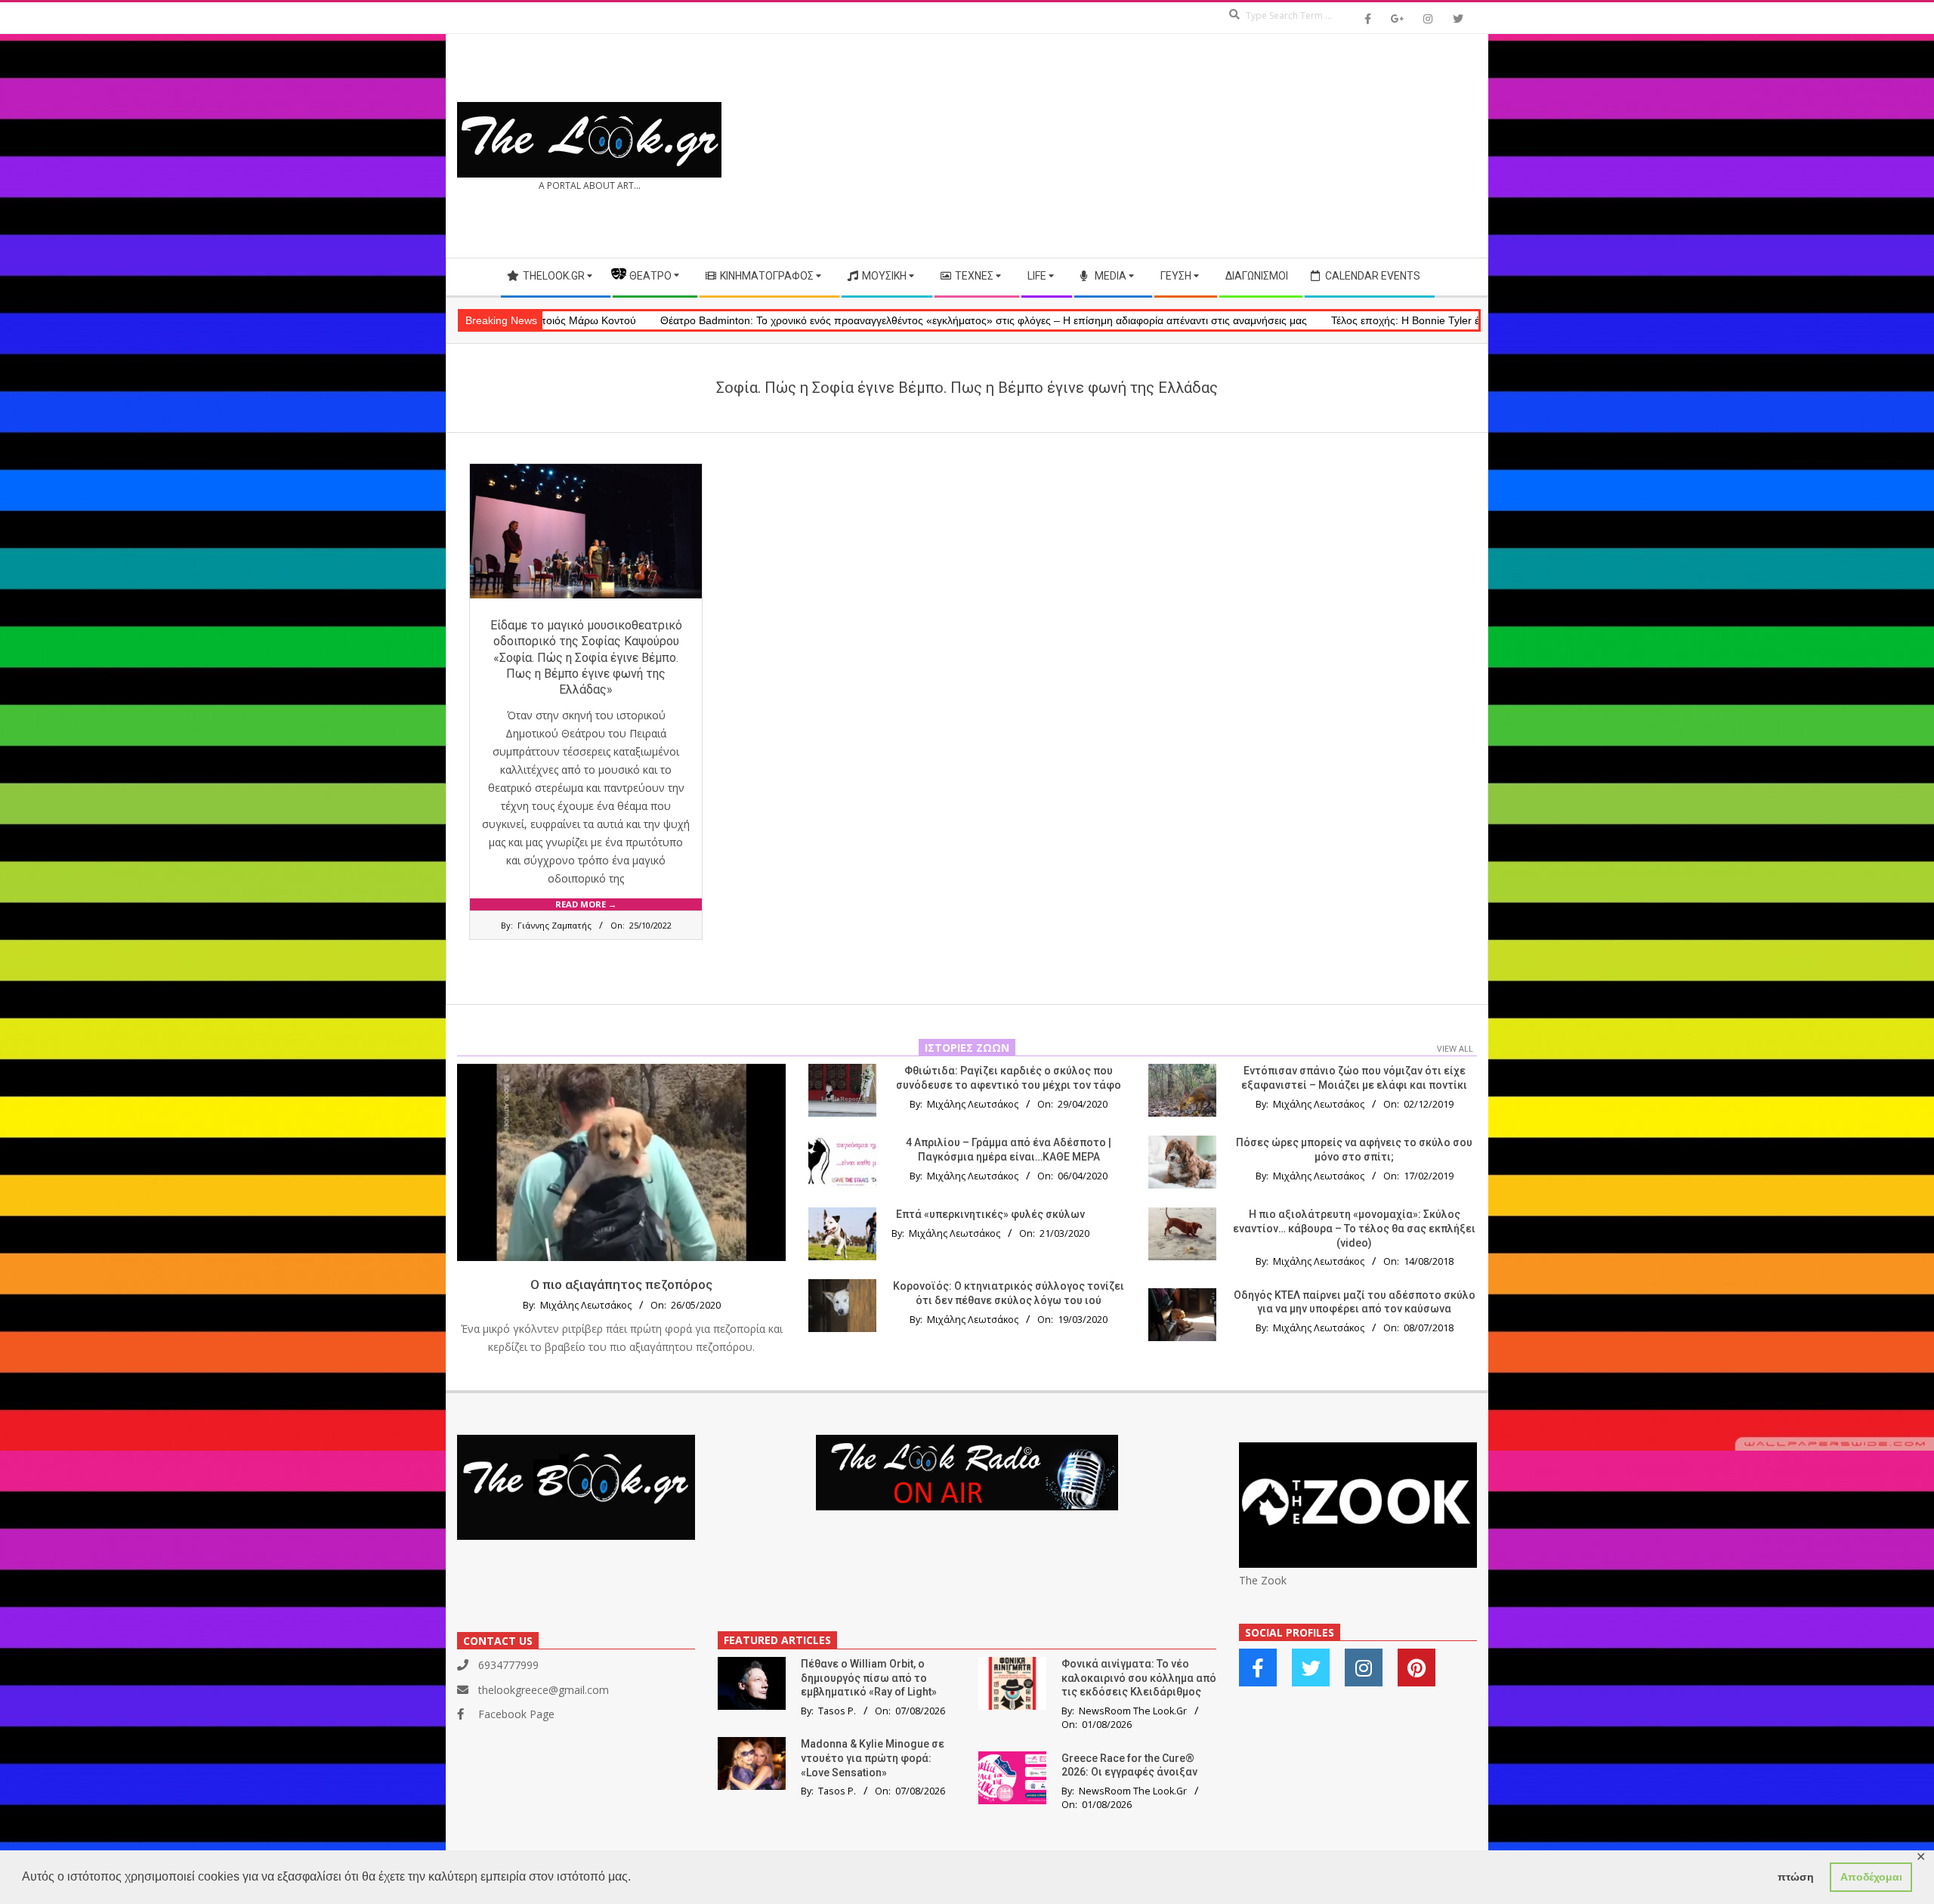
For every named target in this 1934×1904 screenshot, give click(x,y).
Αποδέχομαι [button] (1871, 1877)
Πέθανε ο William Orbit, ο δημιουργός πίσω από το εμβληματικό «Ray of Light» (869, 1678)
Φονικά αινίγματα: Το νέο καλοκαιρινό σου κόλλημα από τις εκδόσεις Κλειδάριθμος (1139, 1678)
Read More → (586, 904)
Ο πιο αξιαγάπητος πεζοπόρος (621, 1284)
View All (1455, 1048)
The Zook (1263, 1580)
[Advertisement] (1222, 146)
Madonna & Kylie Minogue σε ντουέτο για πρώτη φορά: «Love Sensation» (873, 1758)
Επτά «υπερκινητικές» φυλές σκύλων (990, 1214)
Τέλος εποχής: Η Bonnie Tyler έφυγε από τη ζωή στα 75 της (1353, 320)
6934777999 (508, 1665)
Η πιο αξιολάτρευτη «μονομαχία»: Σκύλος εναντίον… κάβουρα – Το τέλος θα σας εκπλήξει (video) (1354, 1228)
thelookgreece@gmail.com (544, 1690)
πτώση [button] (1796, 1877)
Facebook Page (516, 1714)
